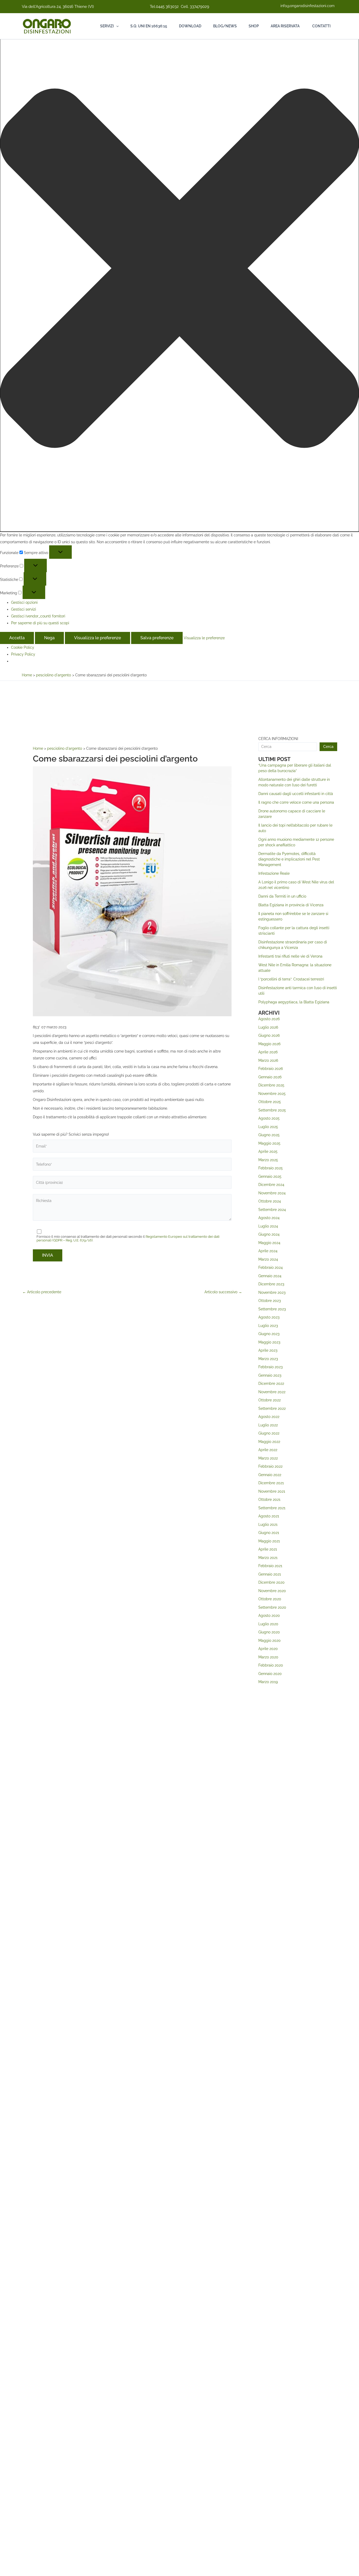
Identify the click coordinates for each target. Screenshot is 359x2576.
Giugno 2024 (269, 1234)
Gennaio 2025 (270, 1176)
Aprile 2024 (268, 1251)
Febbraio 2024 (271, 1267)
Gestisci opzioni (24, 602)
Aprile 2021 (268, 1549)
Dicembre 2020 (271, 1582)
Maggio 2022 (269, 1442)
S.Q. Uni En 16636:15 (149, 26)
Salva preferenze (157, 638)
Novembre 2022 (272, 1392)
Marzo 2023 (268, 1359)
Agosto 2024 (269, 1218)
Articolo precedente (42, 1292)
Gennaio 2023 (270, 1375)
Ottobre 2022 (270, 1400)
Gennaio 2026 (270, 1077)
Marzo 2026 (268, 1060)
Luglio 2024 (268, 1226)
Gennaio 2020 (270, 1674)
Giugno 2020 (269, 1632)
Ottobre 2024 (270, 1201)
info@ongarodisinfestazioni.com (307, 6)
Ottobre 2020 (270, 1599)
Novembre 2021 (272, 1491)
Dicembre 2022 (271, 1383)
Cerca (328, 747)
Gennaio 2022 (270, 1475)
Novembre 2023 (272, 1292)
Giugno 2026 (269, 1035)
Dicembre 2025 (271, 1085)
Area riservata (285, 26)
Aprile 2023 (268, 1350)
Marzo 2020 (268, 1657)
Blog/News (225, 26)
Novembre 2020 (272, 1591)
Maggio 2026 (269, 1044)
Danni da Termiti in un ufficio (282, 896)
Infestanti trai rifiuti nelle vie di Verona (290, 956)
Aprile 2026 (268, 1052)
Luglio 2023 (268, 1326)
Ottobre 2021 (269, 1500)
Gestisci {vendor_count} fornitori (38, 616)
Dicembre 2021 (271, 1483)
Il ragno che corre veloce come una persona (296, 802)
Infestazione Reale (274, 873)
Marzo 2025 (268, 1160)
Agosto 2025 (269, 1118)
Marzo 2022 (268, 1458)
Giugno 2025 (269, 1135)
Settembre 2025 (272, 1110)
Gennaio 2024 (270, 1276)
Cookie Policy (23, 647)
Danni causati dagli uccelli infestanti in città (296, 794)
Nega (49, 638)
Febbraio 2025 (271, 1168)
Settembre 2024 (272, 1210)
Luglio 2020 (268, 1624)
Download (190, 26)
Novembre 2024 (272, 1193)
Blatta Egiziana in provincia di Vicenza (291, 905)
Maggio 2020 (270, 1641)
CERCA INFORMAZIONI (278, 739)
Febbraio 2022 (270, 1466)
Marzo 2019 (268, 1682)
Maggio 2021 (269, 1541)
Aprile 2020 (268, 1649)
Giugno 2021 (269, 1533)
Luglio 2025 (268, 1127)
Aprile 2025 (268, 1151)
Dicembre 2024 (271, 1185)
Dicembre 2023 (271, 1284)
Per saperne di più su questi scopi (40, 623)
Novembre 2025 (272, 1094)
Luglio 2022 (268, 1425)
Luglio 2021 (268, 1525)
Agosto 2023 (269, 1317)
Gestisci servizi (24, 609)
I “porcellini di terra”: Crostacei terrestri (291, 979)
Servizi (107, 26)
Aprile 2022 (268, 1450)
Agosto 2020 (269, 1616)
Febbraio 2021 (270, 1566)
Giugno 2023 (269, 1334)
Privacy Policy (23, 654)
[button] (179, 269)
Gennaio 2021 (270, 1574)
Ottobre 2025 (270, 1102)
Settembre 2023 (272, 1309)
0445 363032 (167, 7)
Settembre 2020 (272, 1607)
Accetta (17, 638)
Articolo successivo (223, 1292)
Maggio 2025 (269, 1143)
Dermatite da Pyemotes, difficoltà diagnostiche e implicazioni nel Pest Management (289, 859)
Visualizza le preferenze (98, 638)
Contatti (321, 26)
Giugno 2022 (269, 1433)
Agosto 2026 (269, 1019)
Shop (254, 26)
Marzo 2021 (268, 1558)
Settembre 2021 (272, 1508)
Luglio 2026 (268, 1027)
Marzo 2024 (268, 1259)
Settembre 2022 (272, 1408)
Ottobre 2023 (270, 1301)
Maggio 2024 (269, 1243)
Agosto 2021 (269, 1516)
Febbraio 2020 (271, 1665)
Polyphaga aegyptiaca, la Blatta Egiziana (294, 1002)
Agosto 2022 (269, 1417)
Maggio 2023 (269, 1342)
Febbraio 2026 (271, 1069)
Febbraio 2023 (270, 1367)
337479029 (199, 7)
